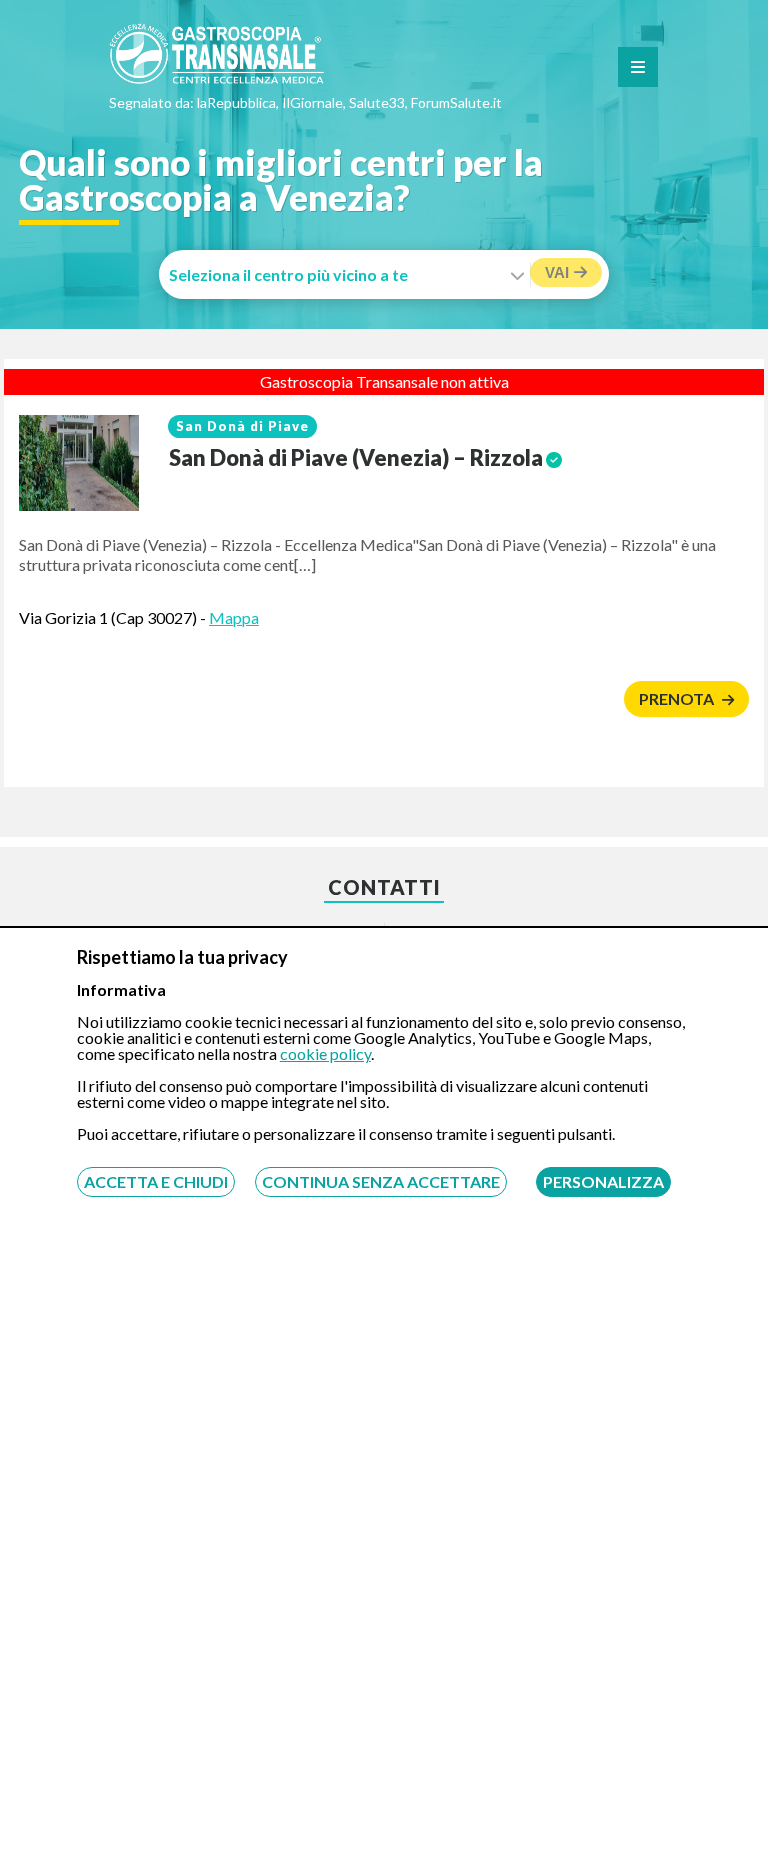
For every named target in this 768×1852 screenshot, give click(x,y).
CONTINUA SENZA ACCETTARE (381, 1181)
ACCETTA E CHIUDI (156, 1181)
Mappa (234, 617)
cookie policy (325, 1053)
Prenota (678, 698)
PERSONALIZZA (603, 1181)
